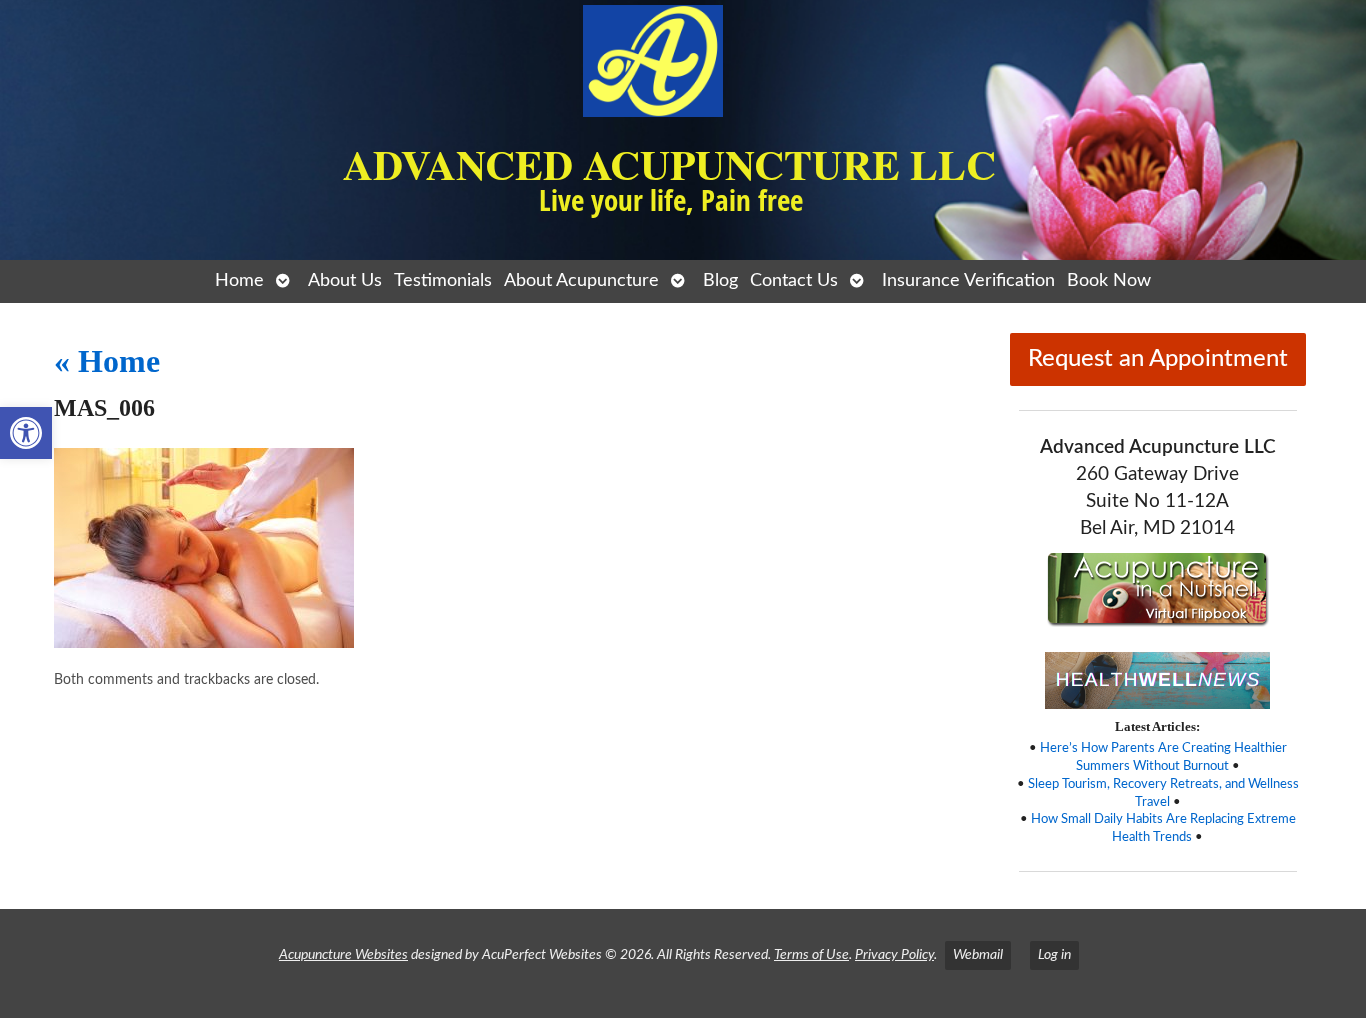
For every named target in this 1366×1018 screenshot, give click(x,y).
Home (239, 280)
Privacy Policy (894, 954)
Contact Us (794, 280)
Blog (720, 280)
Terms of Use (811, 954)
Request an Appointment (1158, 359)
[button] (26, 433)
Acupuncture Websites (343, 954)
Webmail (978, 954)
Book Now (1109, 280)
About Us (345, 280)
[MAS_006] (204, 643)
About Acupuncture (581, 280)
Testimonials (443, 280)
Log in (1054, 954)
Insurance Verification (968, 280)
